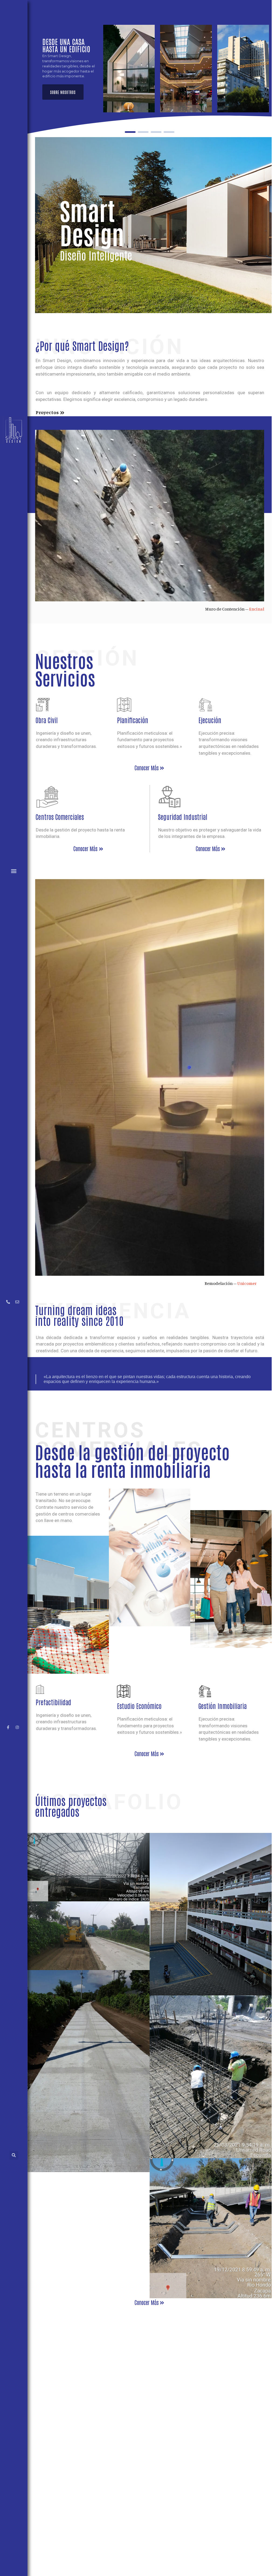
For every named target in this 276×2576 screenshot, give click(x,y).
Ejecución (210, 720)
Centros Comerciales (60, 817)
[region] (150, 69)
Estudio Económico (139, 1706)
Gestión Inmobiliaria (222, 1706)
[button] (14, 871)
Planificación (133, 720)
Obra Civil (47, 720)
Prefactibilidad (53, 1702)
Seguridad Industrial (183, 817)
